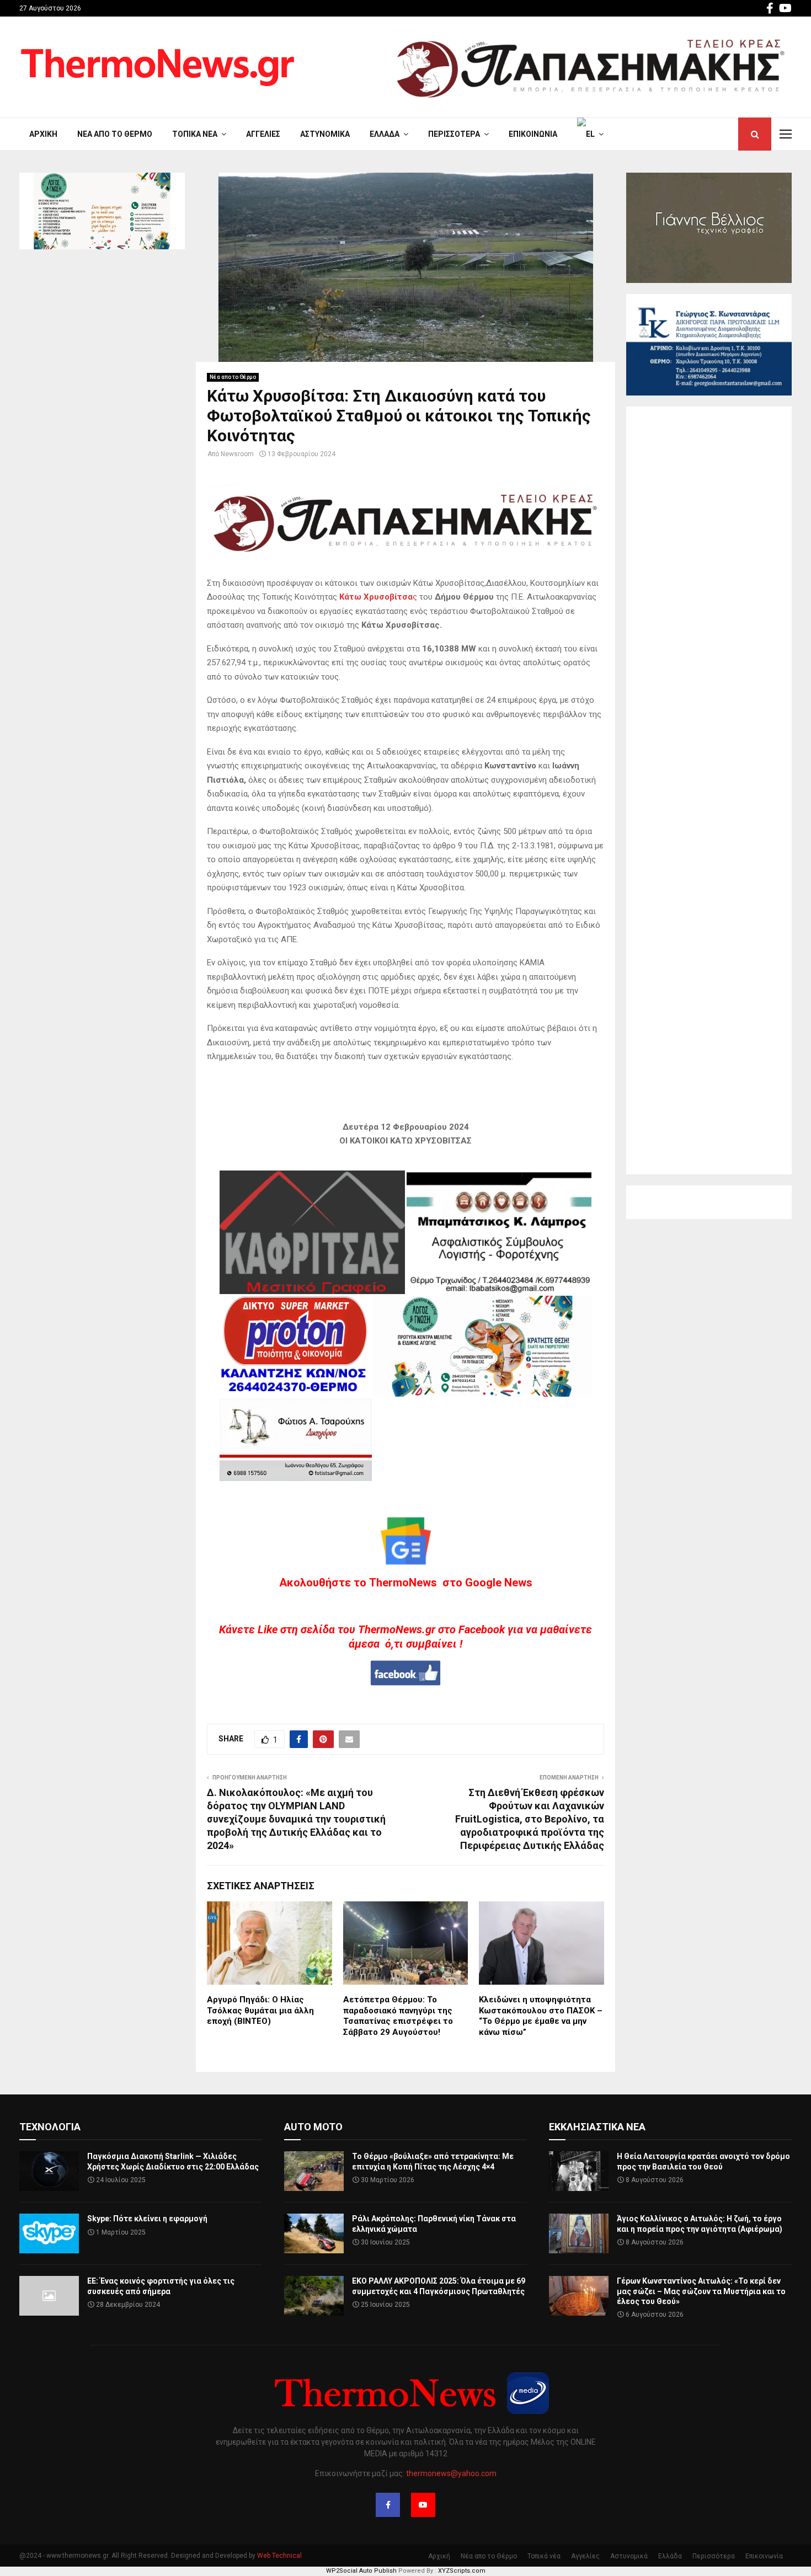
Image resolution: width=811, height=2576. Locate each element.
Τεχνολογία (50, 2127)
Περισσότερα (454, 134)
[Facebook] (388, 2505)
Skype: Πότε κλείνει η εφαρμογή (147, 2219)
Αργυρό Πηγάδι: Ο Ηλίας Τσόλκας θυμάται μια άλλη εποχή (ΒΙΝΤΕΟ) (260, 2010)
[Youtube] (423, 2505)
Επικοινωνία (533, 134)
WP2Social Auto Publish (361, 2571)
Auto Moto (313, 2127)
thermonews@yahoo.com (451, 2473)
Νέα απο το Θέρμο (115, 134)
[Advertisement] (709, 790)
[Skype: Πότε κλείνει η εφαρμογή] (49, 2233)
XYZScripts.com (462, 2571)
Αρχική (43, 134)
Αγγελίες (263, 134)
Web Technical (279, 2556)
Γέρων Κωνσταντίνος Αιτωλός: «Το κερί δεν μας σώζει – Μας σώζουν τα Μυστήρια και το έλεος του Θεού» (701, 2291)
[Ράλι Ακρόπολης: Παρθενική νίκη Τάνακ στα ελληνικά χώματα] (314, 2233)
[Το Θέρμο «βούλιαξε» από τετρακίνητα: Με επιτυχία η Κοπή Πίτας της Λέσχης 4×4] (314, 2171)
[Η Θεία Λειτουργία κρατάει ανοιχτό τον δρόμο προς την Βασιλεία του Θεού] (579, 2171)
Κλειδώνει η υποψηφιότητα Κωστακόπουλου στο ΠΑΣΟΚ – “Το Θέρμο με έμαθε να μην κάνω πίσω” (541, 2016)
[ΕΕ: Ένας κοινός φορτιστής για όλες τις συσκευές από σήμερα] (49, 2296)
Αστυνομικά (325, 134)
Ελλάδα (385, 134)
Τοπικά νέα (195, 134)
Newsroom (237, 454)
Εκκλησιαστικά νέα (597, 2127)
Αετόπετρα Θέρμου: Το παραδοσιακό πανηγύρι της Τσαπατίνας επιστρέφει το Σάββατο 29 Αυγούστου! (398, 2016)
